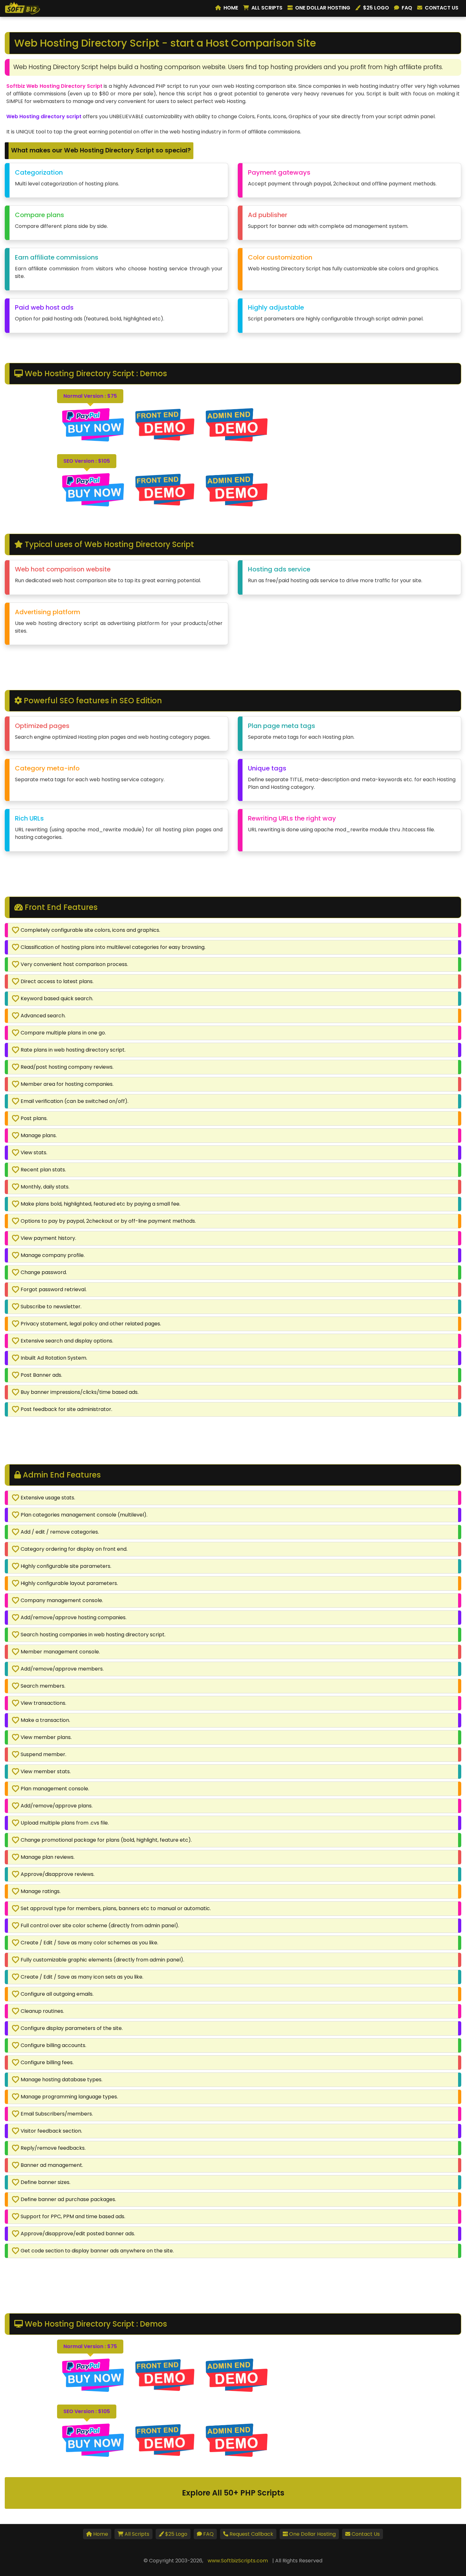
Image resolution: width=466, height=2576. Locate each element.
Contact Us (442, 8)
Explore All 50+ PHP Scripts (233, 2493)
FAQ (407, 8)
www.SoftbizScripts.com (238, 2561)
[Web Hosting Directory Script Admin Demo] (237, 425)
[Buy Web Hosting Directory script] (94, 489)
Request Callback (251, 2534)
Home (231, 8)
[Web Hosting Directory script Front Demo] (165, 489)
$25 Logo (376, 8)
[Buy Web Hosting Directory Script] (94, 425)
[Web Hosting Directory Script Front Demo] (165, 425)
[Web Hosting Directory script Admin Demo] (237, 489)
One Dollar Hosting (323, 8)
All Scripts (267, 8)
